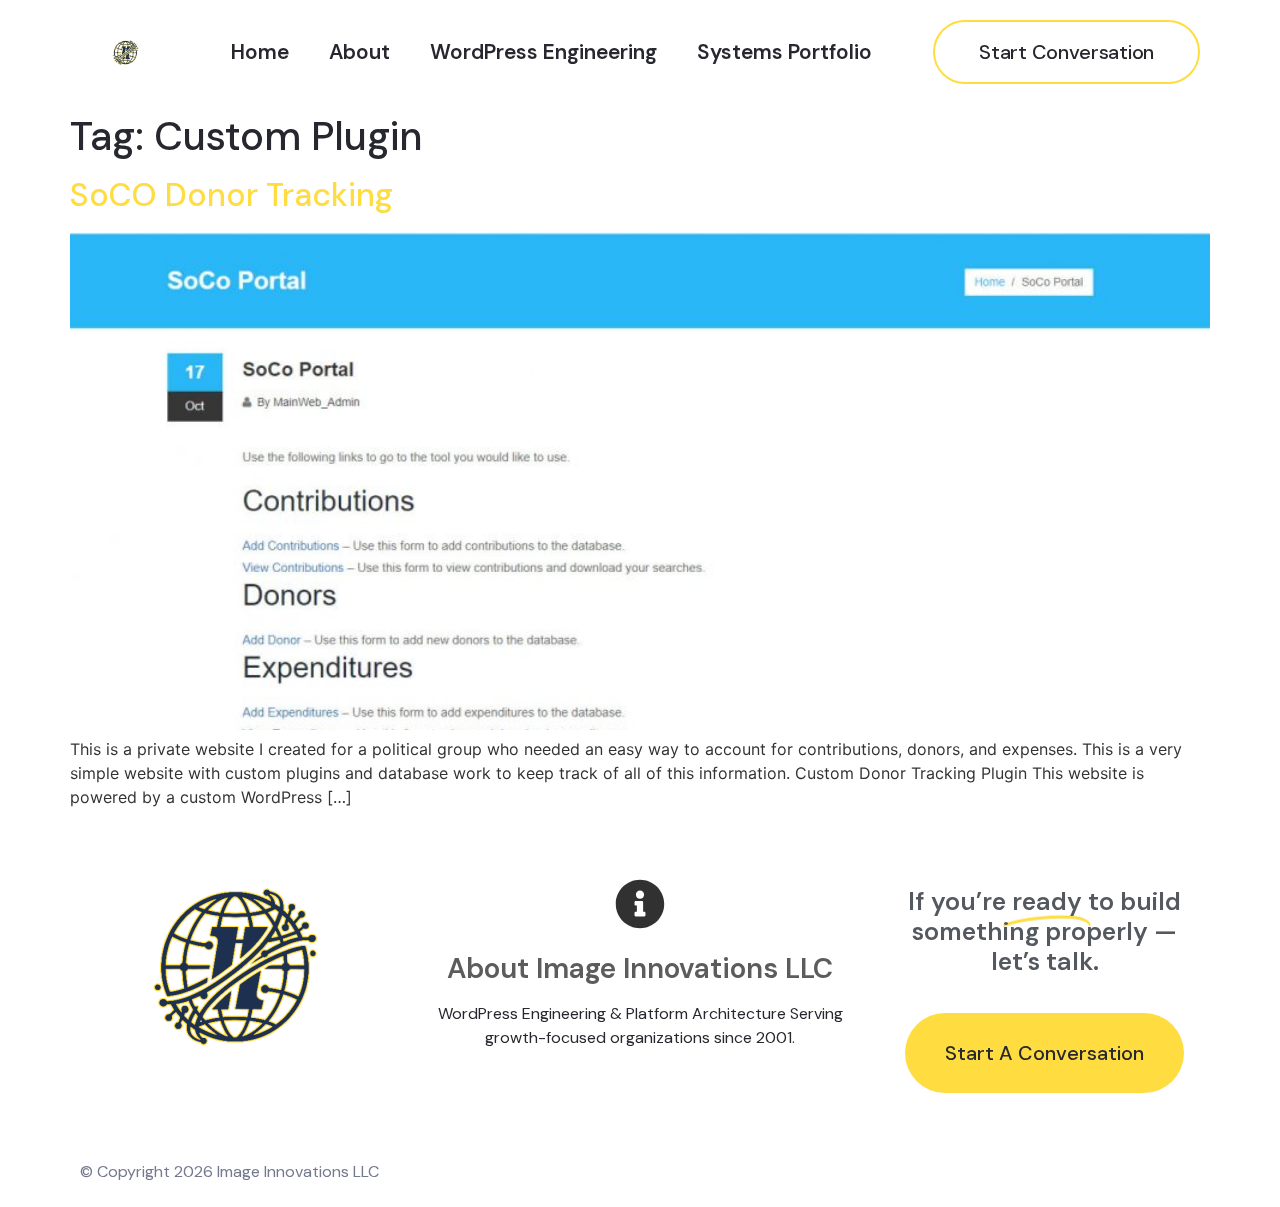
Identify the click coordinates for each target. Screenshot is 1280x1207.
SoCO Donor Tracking (231, 195)
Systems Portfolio (784, 51)
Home (260, 51)
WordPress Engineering (543, 51)
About (359, 51)
